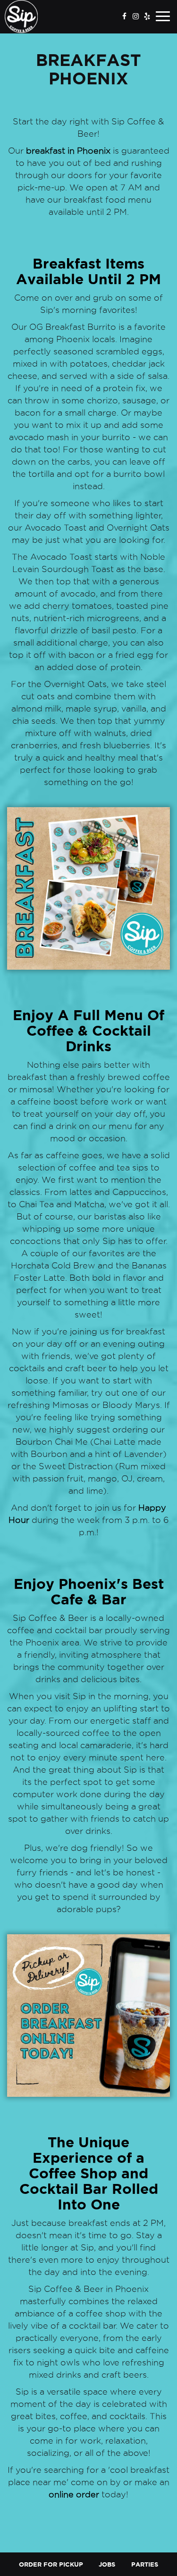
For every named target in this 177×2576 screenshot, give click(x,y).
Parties (145, 2564)
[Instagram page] (135, 16)
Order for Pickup (51, 2564)
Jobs (107, 2564)
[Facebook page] (124, 16)
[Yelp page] (147, 16)
